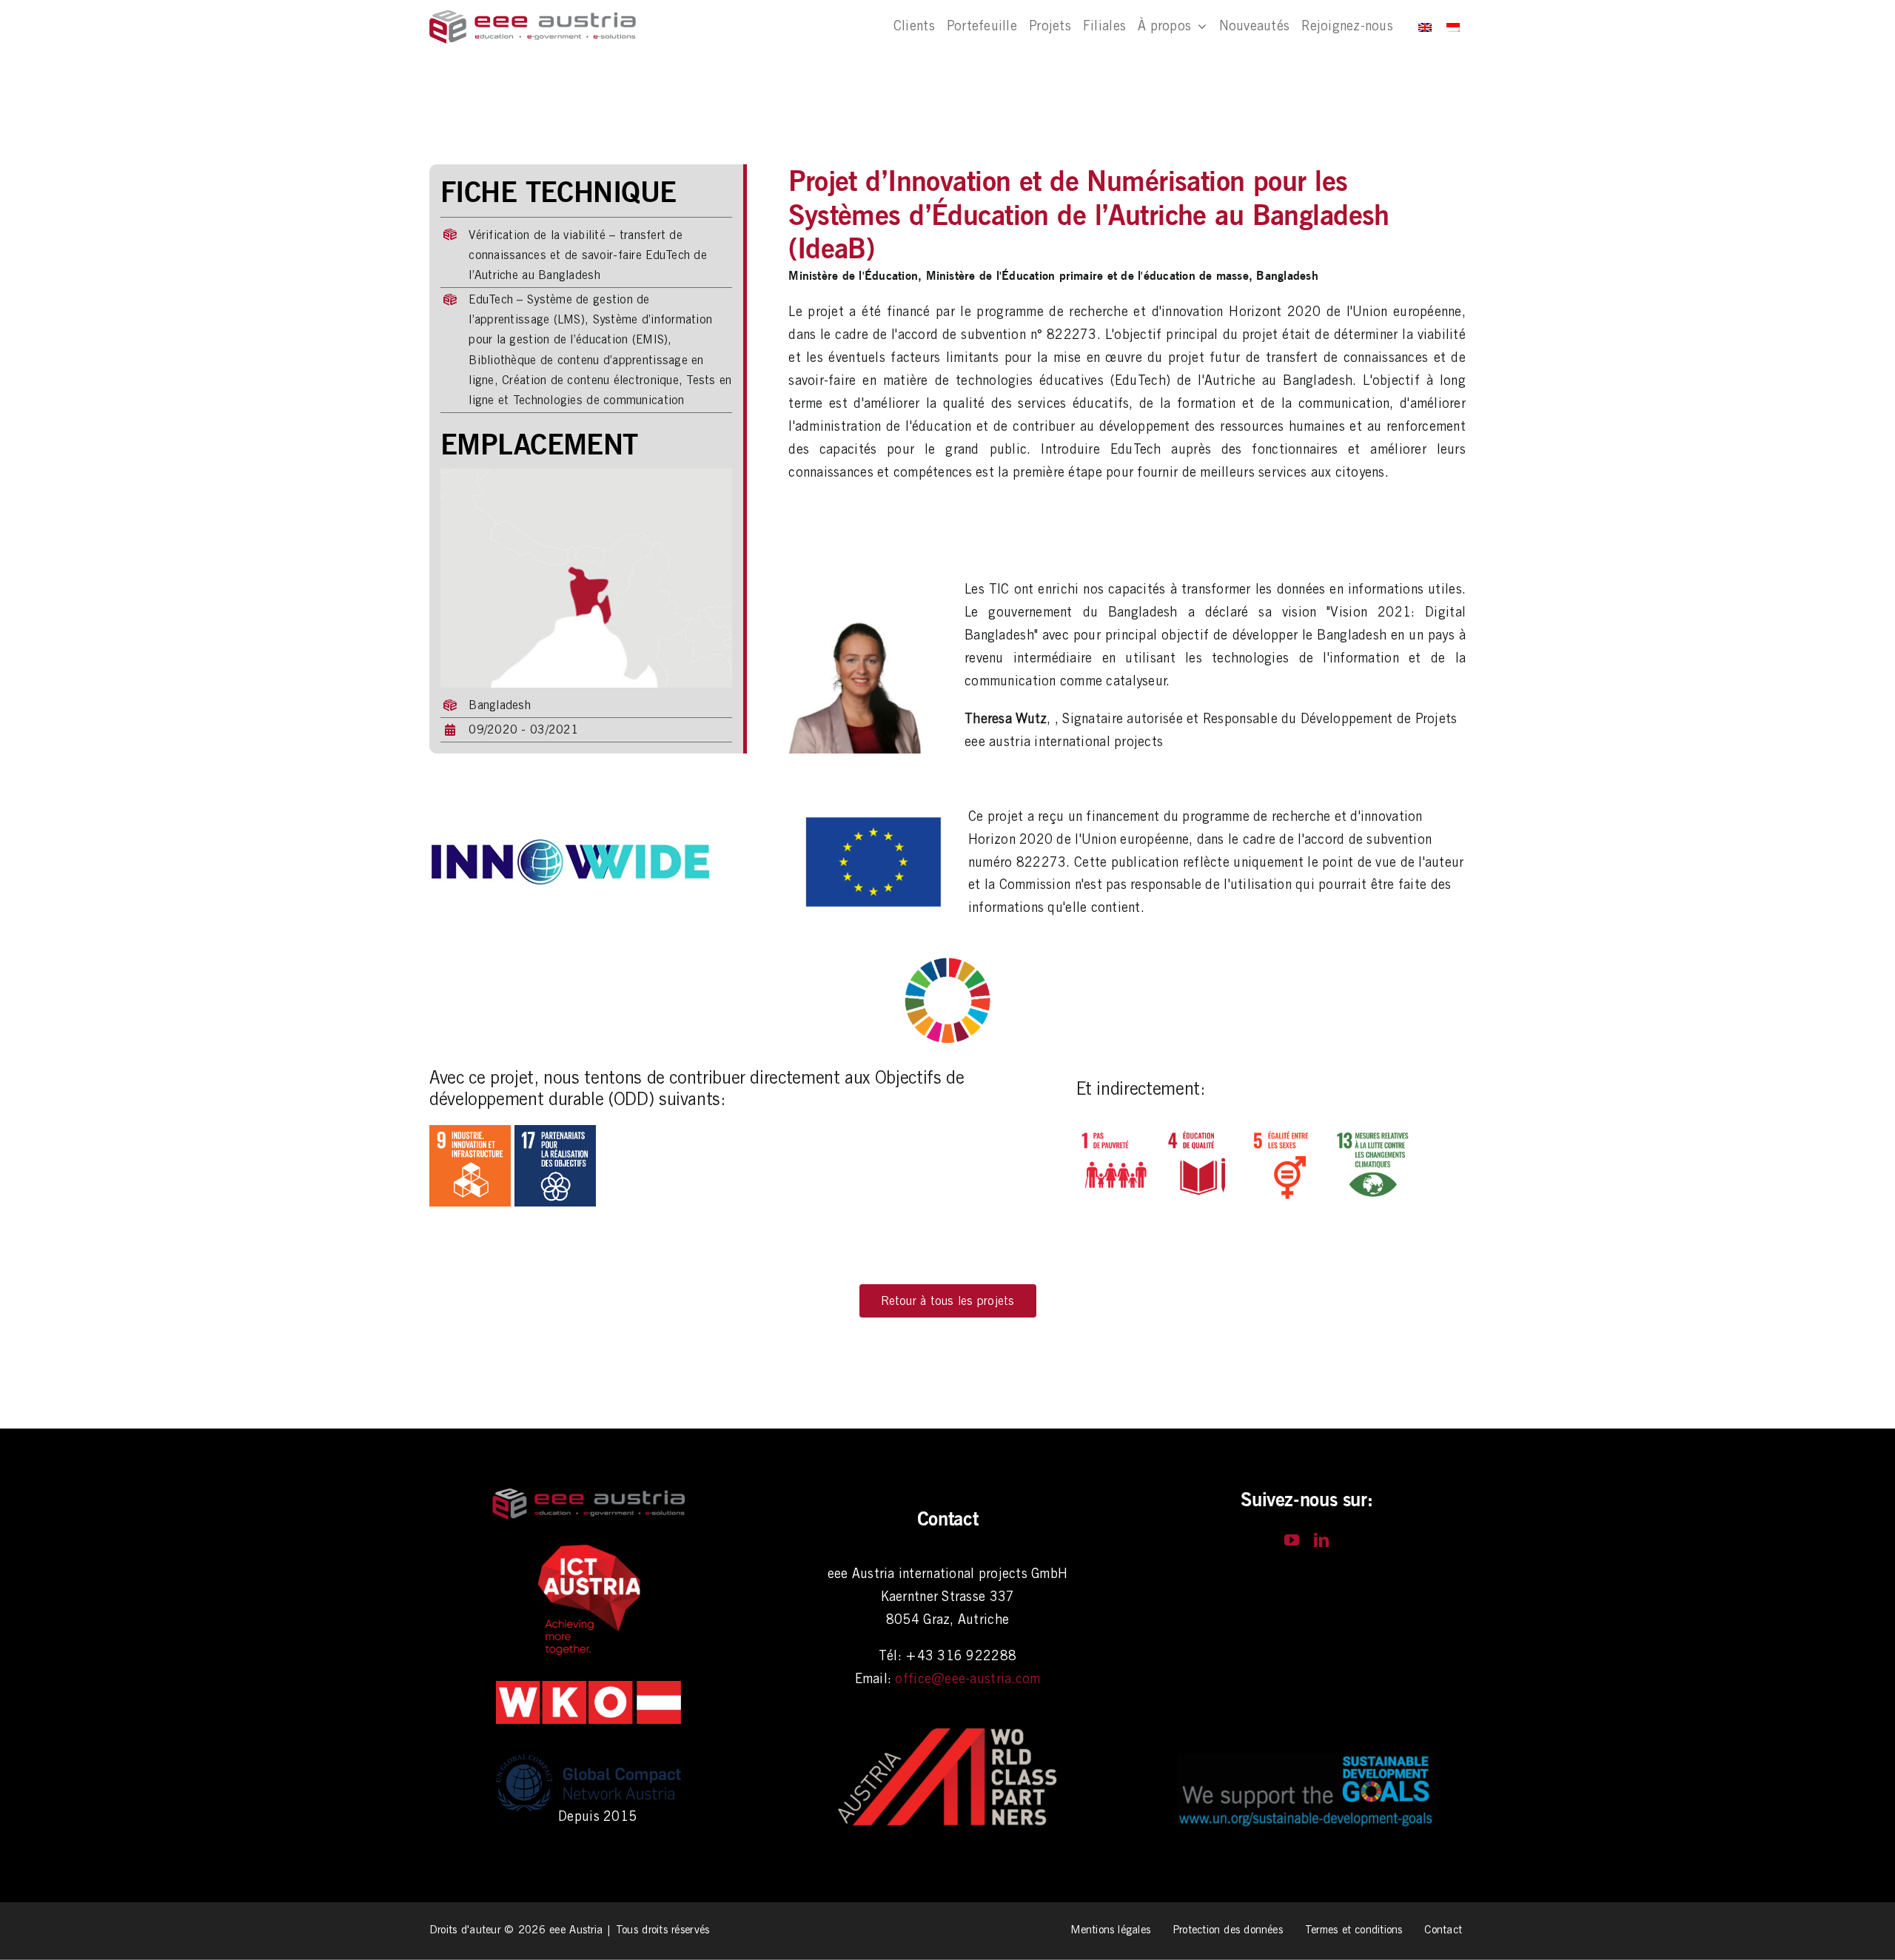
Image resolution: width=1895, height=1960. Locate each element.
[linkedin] (1321, 1540)
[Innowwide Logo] (570, 846)
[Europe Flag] (873, 812)
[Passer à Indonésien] (1453, 27)
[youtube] (1292, 1540)
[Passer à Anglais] (1425, 27)
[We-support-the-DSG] (1307, 1760)
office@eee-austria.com (967, 1678)
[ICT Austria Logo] (588, 1548)
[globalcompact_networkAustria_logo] (588, 1752)
